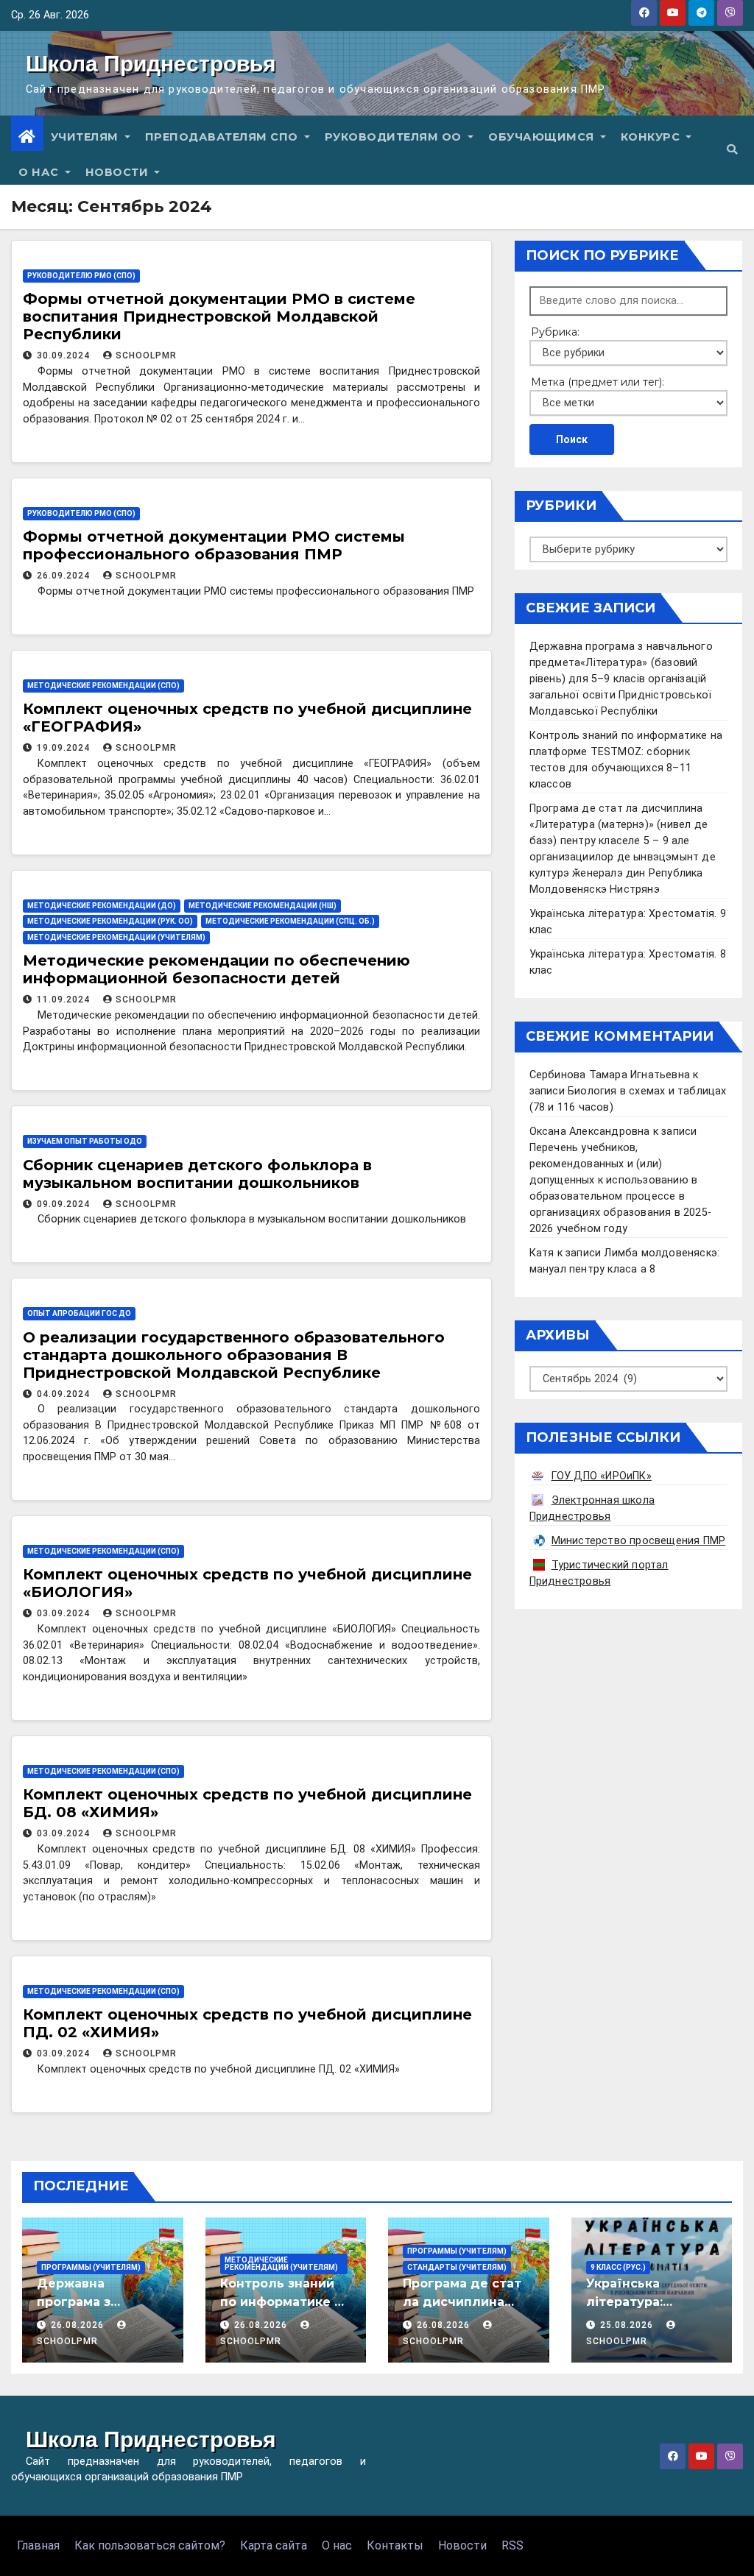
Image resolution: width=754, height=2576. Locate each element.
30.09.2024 (65, 355)
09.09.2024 (65, 1204)
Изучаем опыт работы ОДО (85, 1141)
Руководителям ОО (395, 137)
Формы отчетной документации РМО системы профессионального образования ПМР (214, 545)
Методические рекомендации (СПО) (103, 686)
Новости (119, 172)
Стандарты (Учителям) (457, 2267)
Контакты (395, 2545)
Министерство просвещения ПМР (639, 1541)
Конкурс (652, 137)
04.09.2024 (65, 1394)
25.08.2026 (628, 2325)
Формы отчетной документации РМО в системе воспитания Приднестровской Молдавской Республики (219, 316)
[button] (732, 150)
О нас (40, 172)
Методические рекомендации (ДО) (102, 906)
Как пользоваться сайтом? (150, 2545)
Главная (38, 2545)
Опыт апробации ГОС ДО (79, 1313)
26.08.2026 (79, 2325)
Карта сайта (274, 2545)
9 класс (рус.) (618, 2267)
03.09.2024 (65, 1613)
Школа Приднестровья (151, 64)
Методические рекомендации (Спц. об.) (290, 921)
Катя (542, 1253)
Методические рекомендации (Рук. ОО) (110, 921)
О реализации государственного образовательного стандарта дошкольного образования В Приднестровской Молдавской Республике (234, 1355)
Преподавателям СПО (223, 137)
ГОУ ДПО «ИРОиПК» (602, 1476)
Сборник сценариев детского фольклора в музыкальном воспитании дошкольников (197, 1174)
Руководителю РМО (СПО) (81, 276)
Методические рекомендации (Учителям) (116, 937)
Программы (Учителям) (91, 2267)
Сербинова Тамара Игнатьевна (610, 1075)
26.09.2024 (65, 576)
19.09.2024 (65, 748)
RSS (512, 2545)
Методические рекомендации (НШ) (263, 906)
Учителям (87, 137)
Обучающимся (543, 137)
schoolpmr (146, 355)
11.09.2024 (65, 999)
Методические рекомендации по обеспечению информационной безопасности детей (216, 969)
